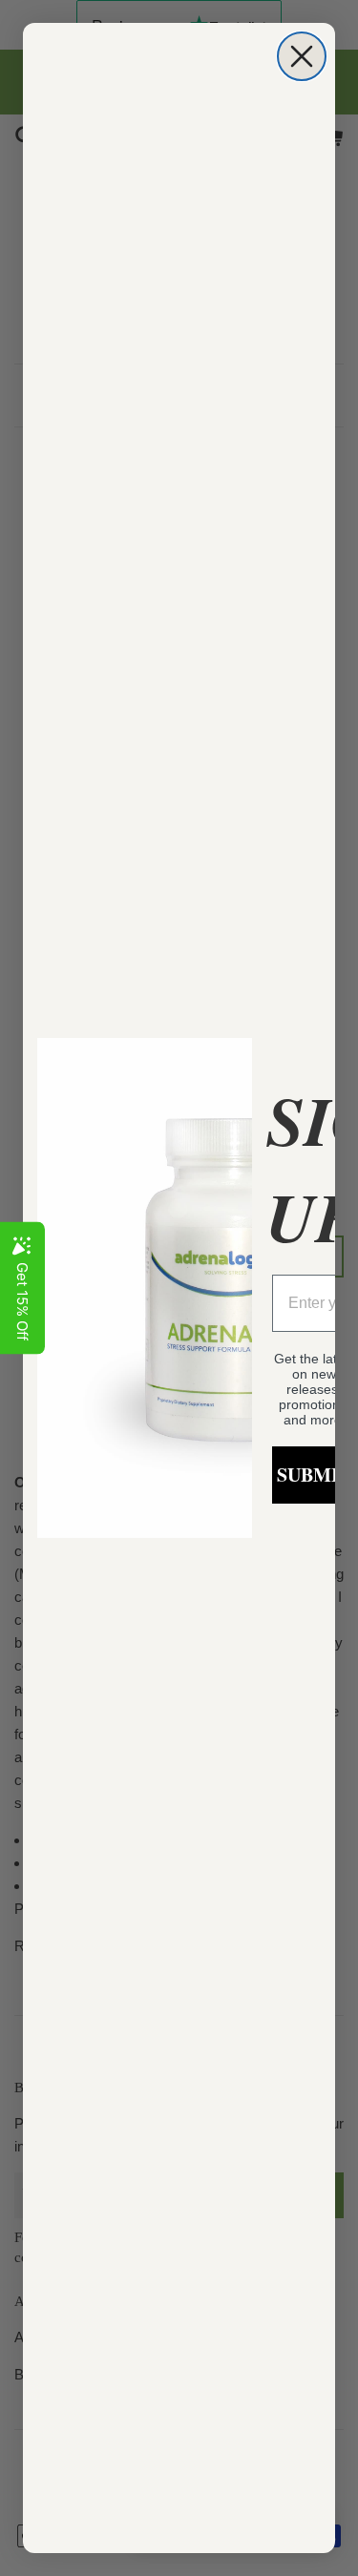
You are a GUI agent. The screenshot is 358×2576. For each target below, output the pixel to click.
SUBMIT (314, 1475)
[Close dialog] (302, 56)
